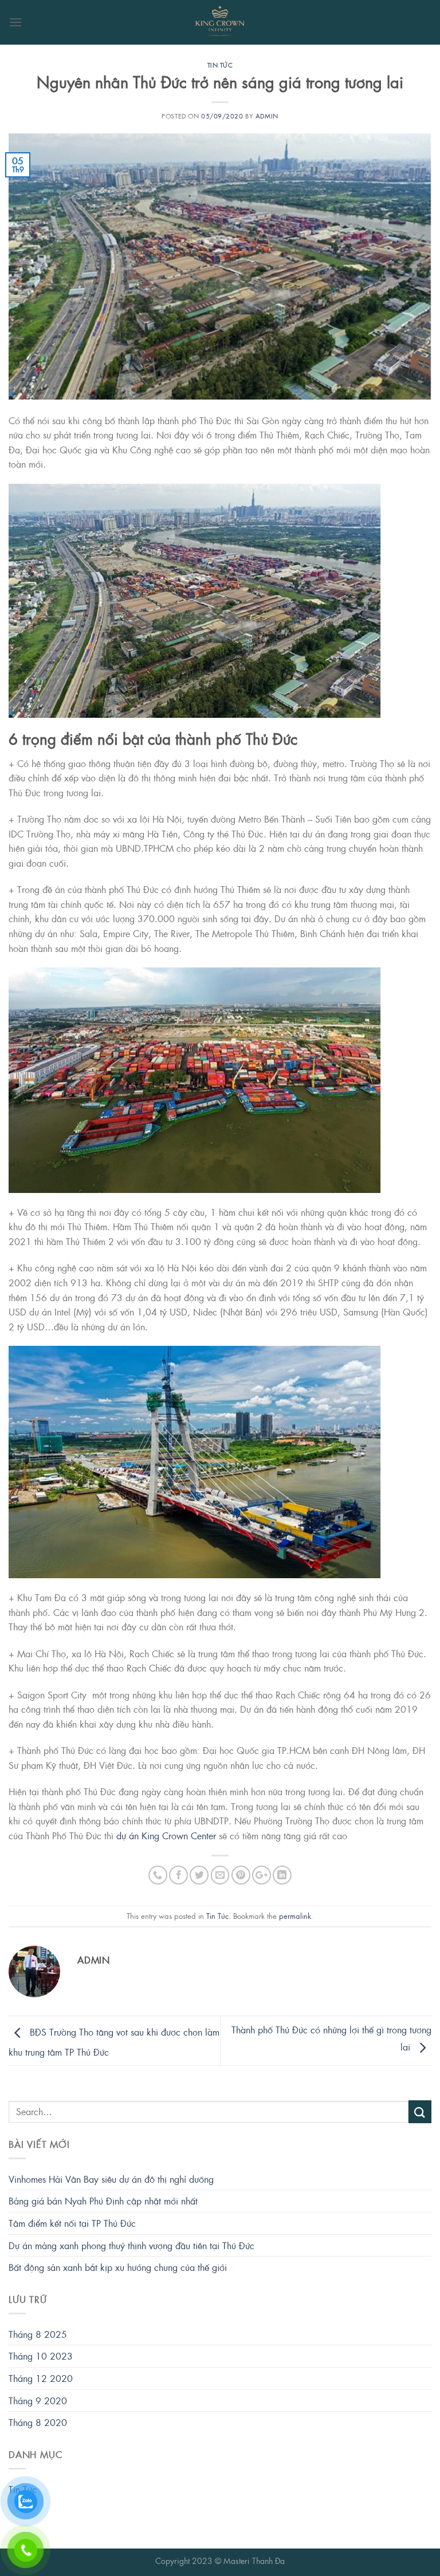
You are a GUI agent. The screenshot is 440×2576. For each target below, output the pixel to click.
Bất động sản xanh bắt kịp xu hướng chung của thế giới (118, 2267)
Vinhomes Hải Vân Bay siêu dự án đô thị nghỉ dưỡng (111, 2179)
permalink (295, 1916)
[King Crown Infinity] (220, 22)
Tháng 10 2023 (41, 2356)
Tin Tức (220, 65)
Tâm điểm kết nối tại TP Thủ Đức (72, 2223)
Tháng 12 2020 (41, 2378)
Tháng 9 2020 (38, 2401)
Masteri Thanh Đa (254, 2561)
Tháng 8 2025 (38, 2334)
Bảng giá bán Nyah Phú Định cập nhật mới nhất (103, 2201)
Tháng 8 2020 (38, 2422)
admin (267, 116)
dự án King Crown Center (166, 1836)
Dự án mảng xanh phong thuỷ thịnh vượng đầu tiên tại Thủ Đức (131, 2245)
